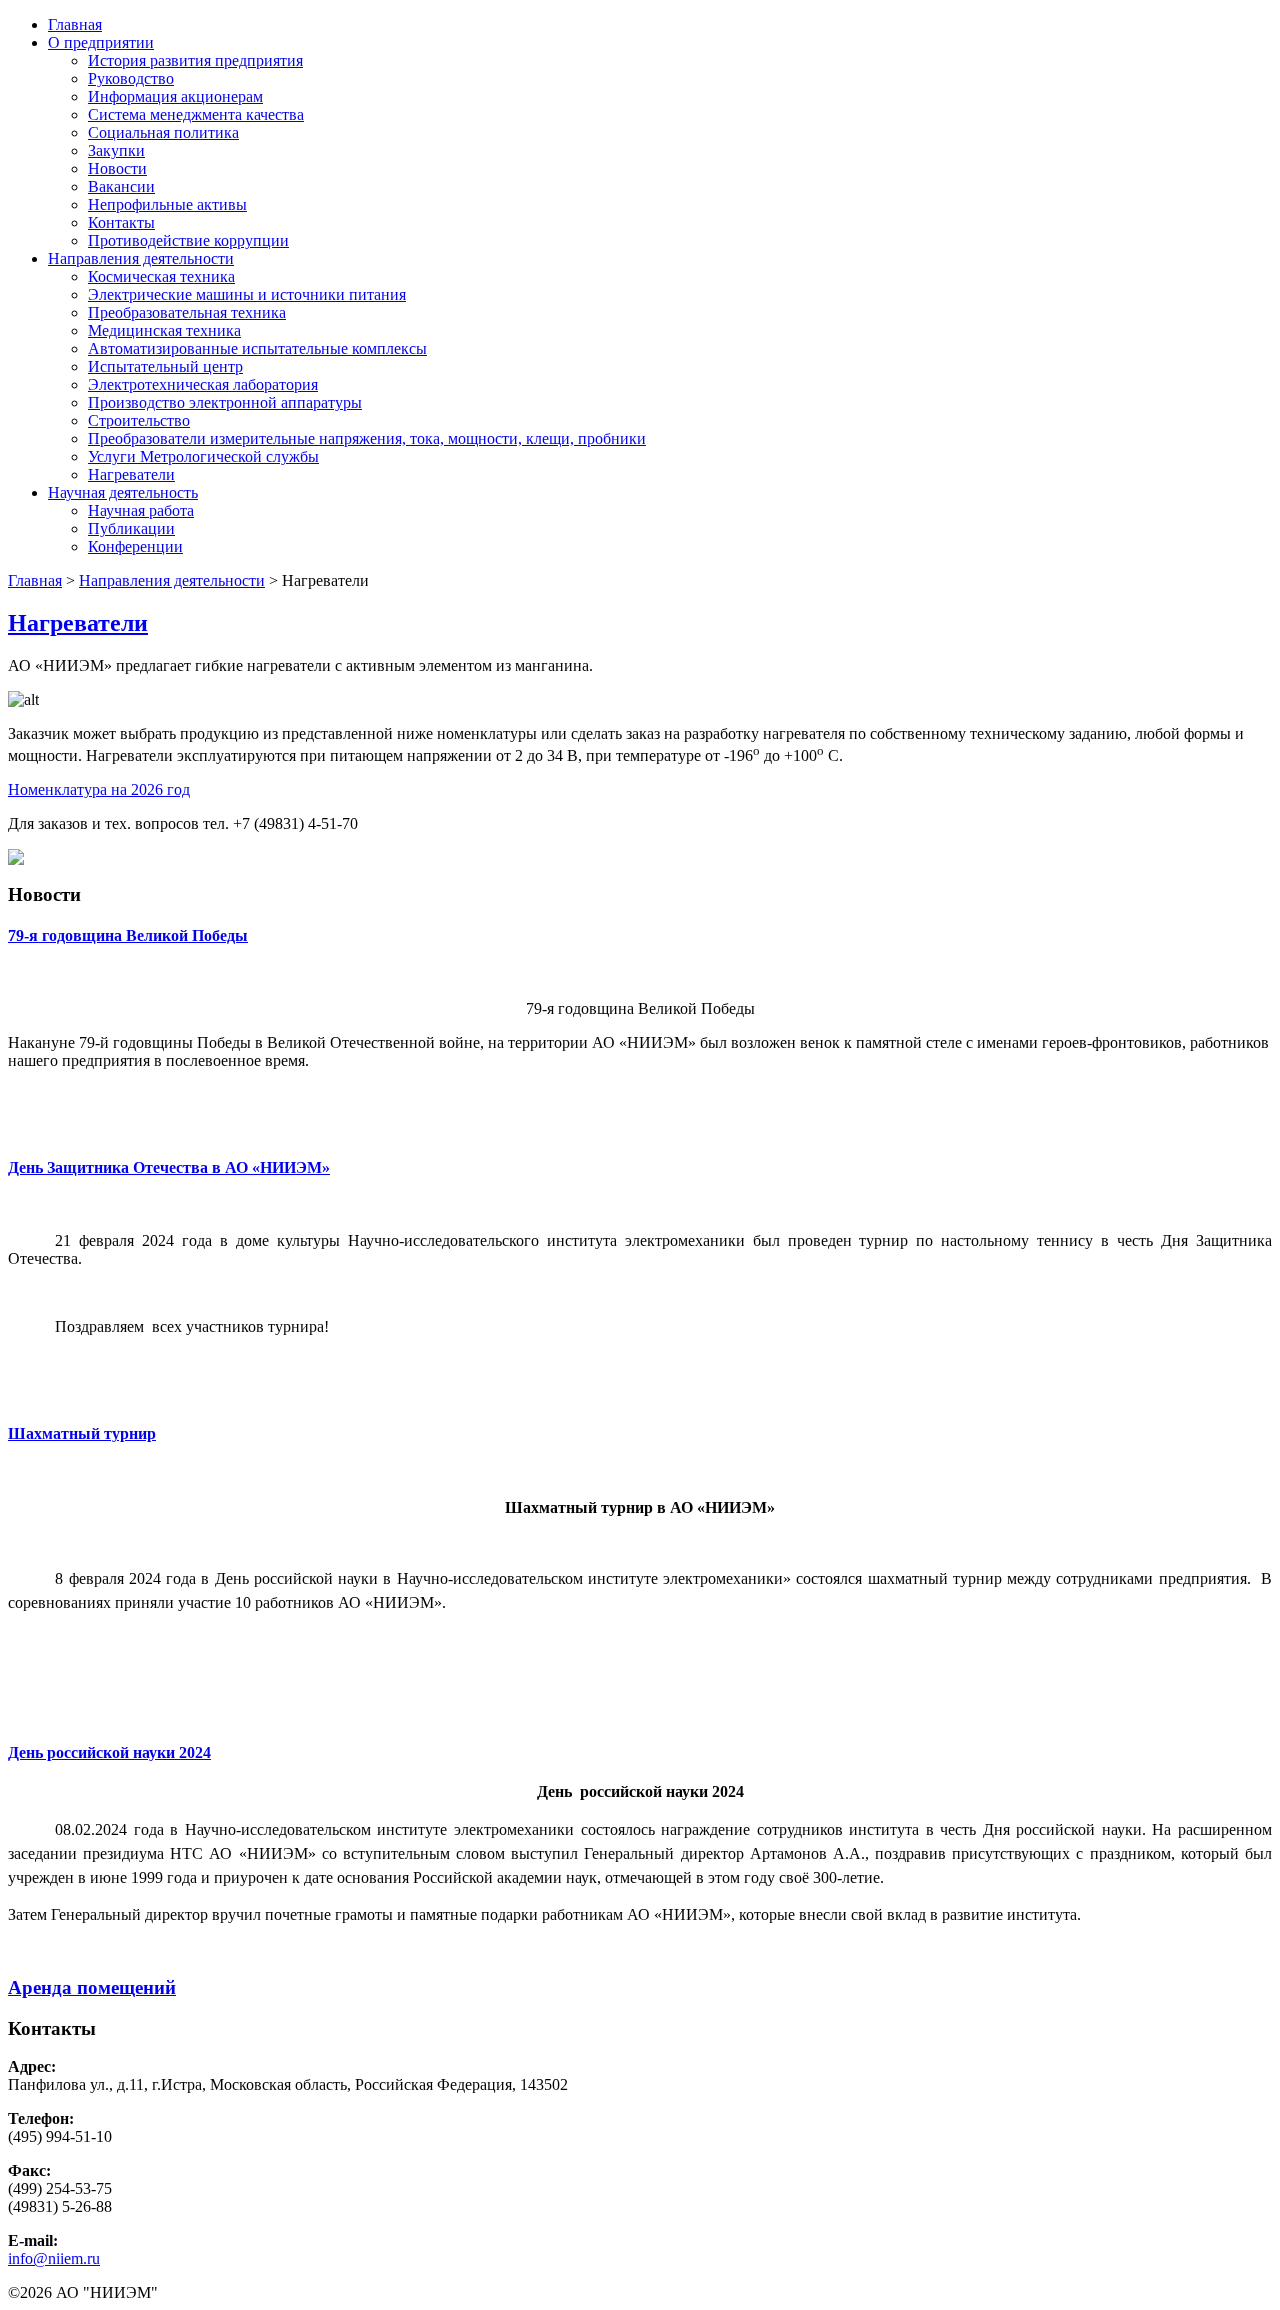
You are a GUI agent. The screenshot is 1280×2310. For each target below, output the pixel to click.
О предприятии (101, 42)
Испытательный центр (165, 366)
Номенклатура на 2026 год (99, 789)
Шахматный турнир (82, 1433)
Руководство (131, 78)
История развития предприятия (195, 60)
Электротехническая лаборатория (203, 384)
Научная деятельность (123, 492)
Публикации (131, 528)
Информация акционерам (175, 96)
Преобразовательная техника (187, 312)
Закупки (116, 150)
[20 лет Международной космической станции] (16, 859)
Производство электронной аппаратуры (225, 402)
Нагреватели (131, 474)
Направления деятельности (141, 258)
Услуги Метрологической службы (203, 456)
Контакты (121, 222)
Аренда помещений (92, 1987)
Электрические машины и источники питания (247, 294)
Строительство (139, 420)
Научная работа (141, 510)
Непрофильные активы (167, 204)
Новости (117, 168)
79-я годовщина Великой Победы (128, 935)
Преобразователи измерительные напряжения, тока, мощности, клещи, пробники (367, 438)
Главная (75, 24)
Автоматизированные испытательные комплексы (257, 348)
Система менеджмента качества (196, 114)
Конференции (135, 546)
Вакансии (121, 186)
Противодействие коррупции (188, 240)
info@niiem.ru (54, 2258)
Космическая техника (161, 276)
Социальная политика (163, 132)
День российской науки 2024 (109, 1752)
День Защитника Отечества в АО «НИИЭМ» (169, 1167)
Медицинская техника (164, 330)
